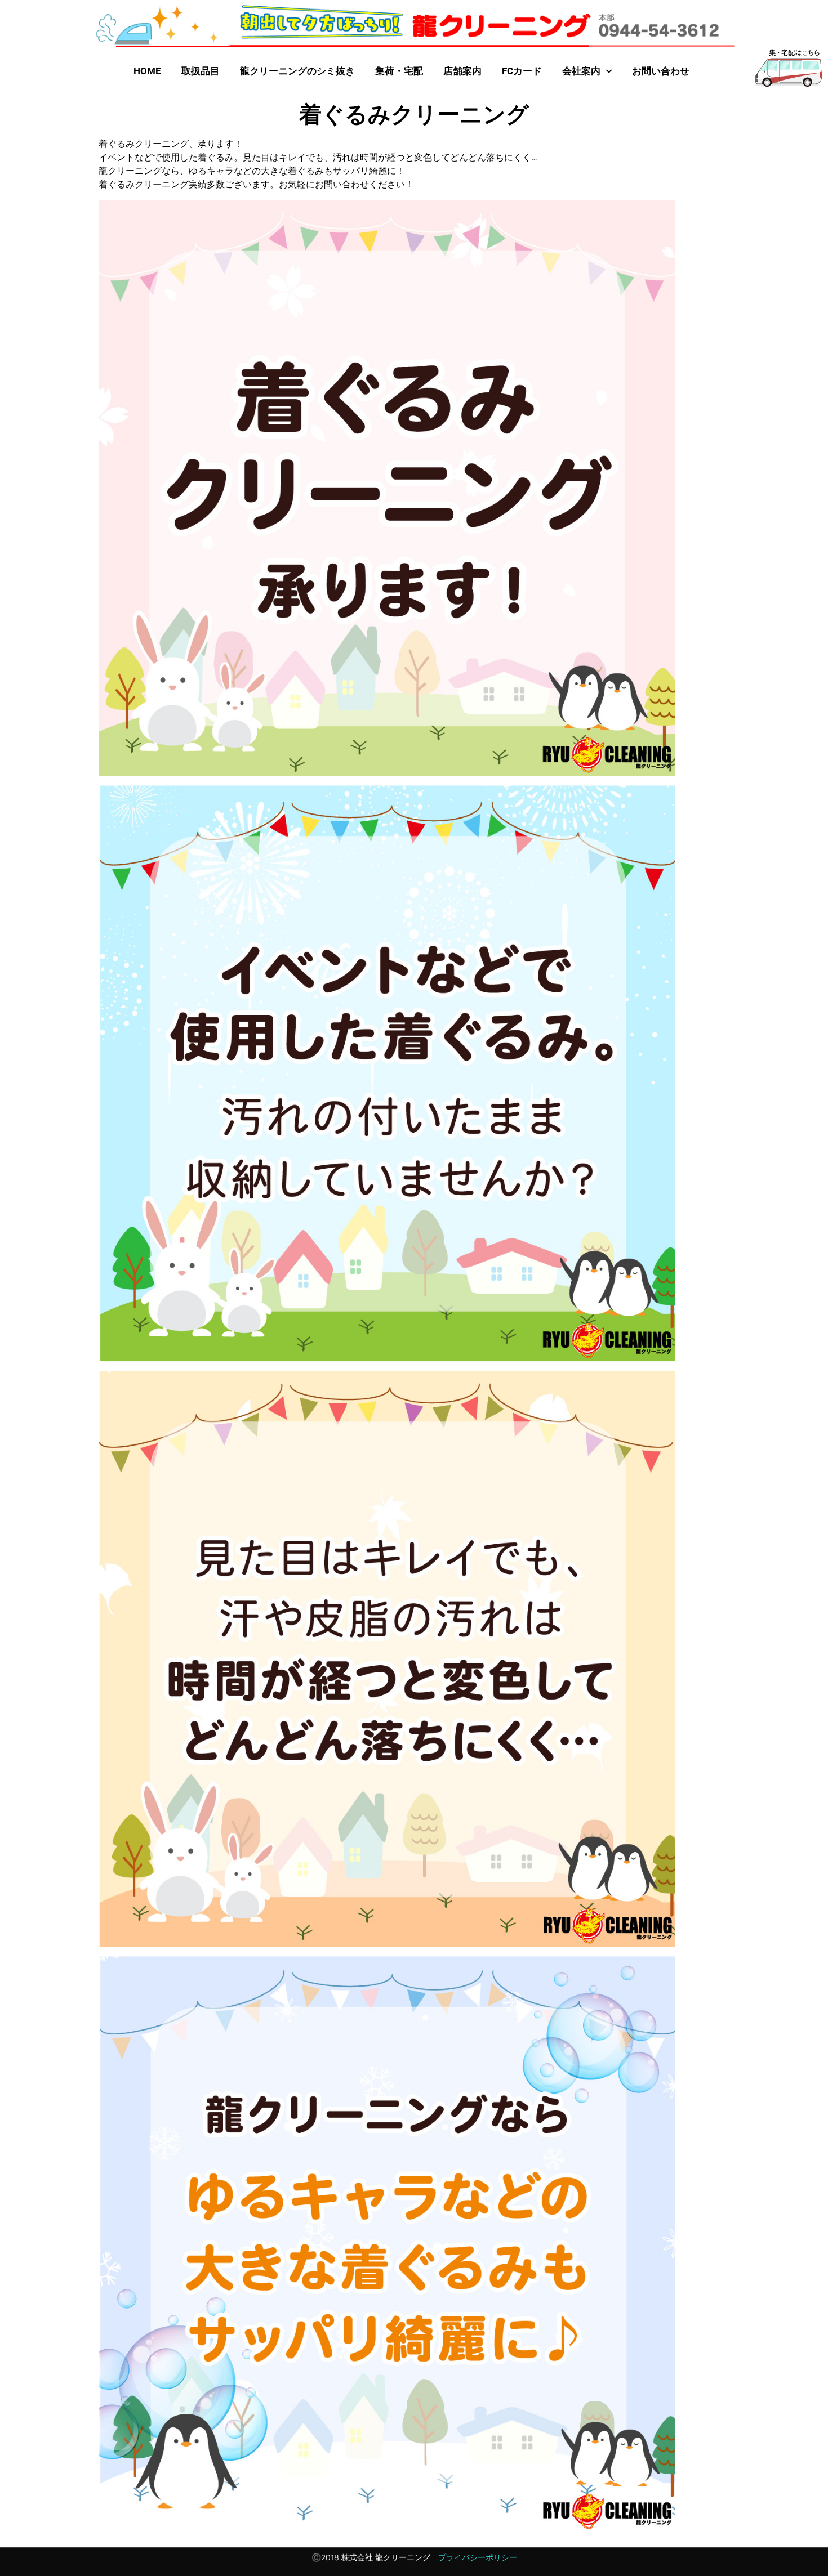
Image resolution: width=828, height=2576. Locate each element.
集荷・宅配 (399, 71)
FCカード (522, 71)
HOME (147, 71)
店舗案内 (462, 71)
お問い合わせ (661, 71)
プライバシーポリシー (478, 2558)
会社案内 (581, 71)
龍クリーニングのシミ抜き (297, 71)
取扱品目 (201, 71)
